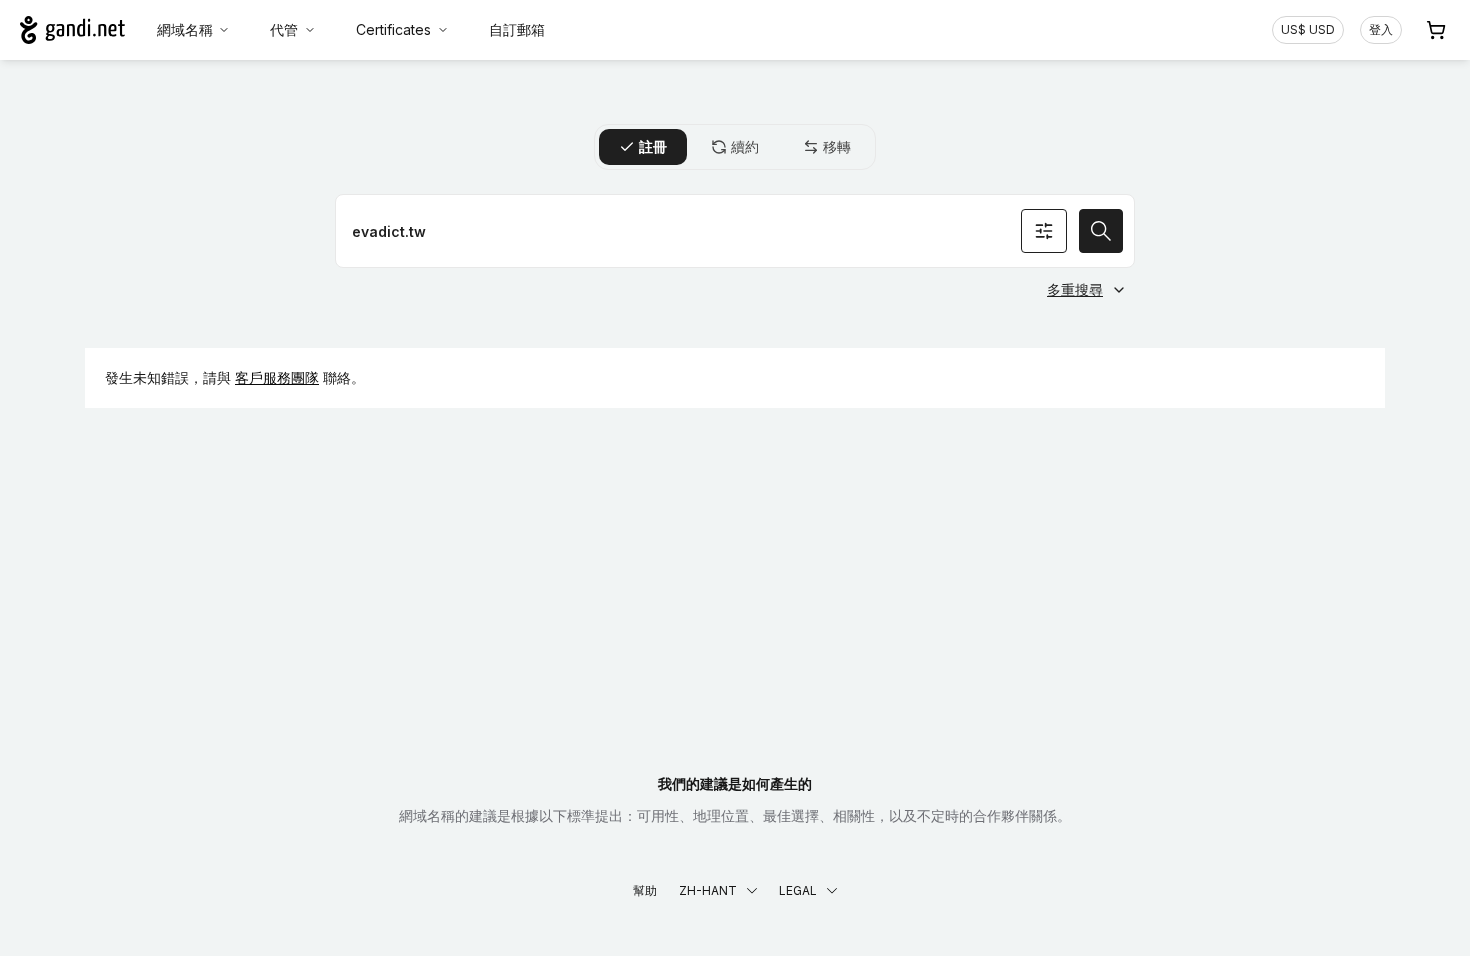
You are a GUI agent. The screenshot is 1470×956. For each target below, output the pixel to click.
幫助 (645, 890)
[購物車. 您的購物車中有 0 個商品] (1436, 30)
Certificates (393, 29)
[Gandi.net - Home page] (72, 30)
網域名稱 (185, 29)
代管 (284, 29)
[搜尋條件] (1044, 231)
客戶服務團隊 (277, 377)
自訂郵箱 (517, 29)
